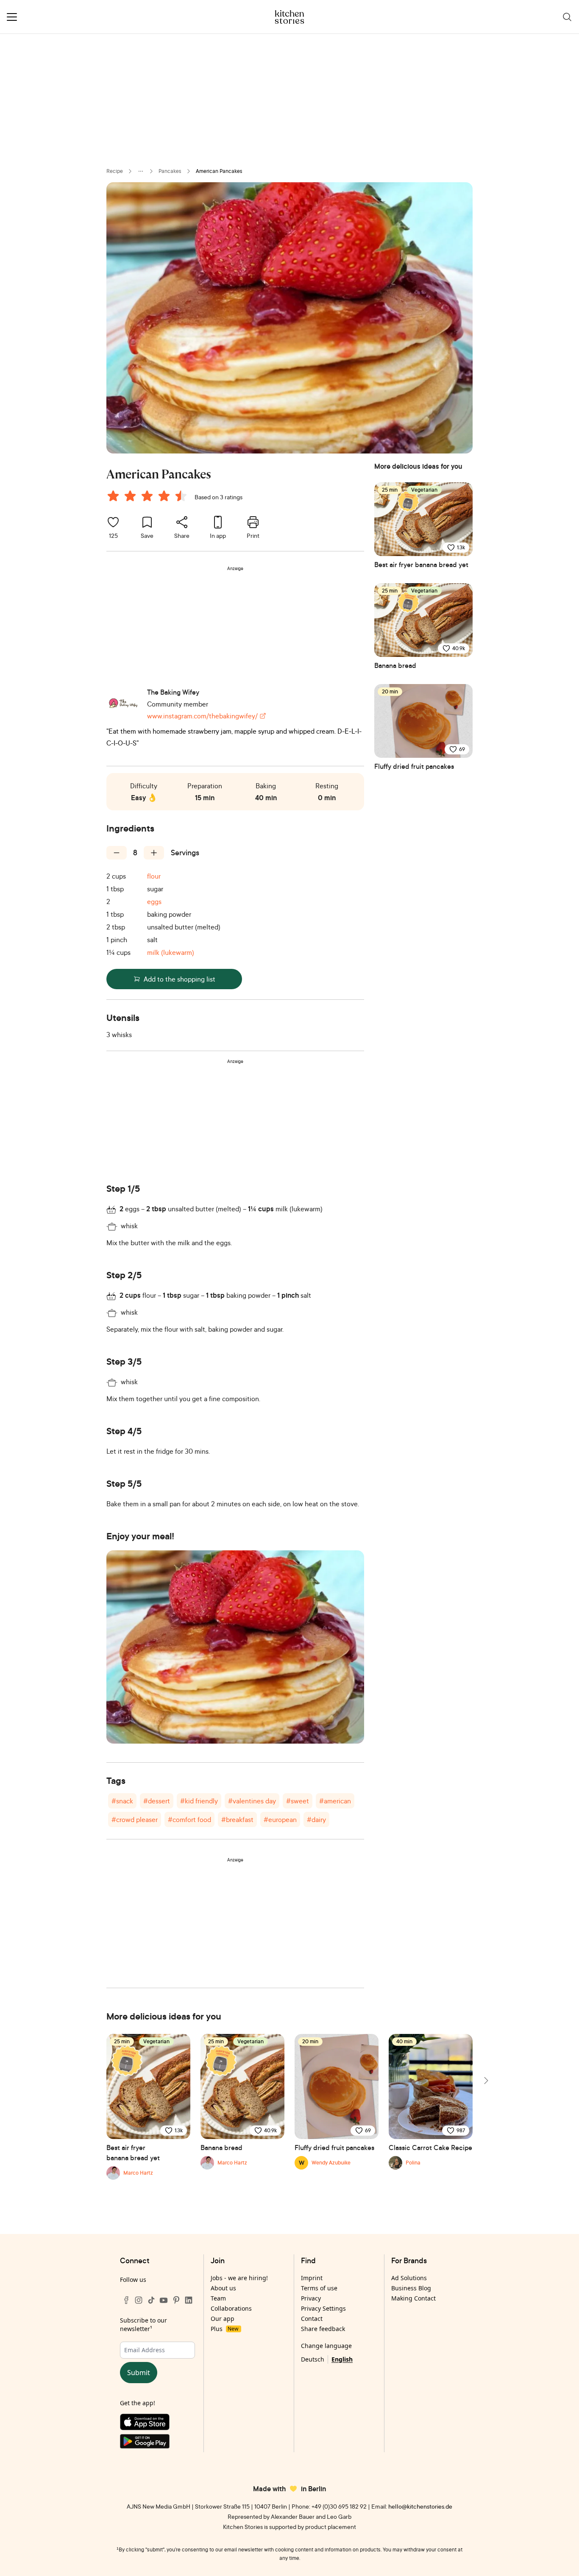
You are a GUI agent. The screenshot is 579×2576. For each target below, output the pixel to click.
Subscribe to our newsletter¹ (143, 2324)
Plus (224, 2329)
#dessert (157, 1801)
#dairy (316, 1819)
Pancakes (170, 171)
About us (223, 2288)
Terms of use (319, 2288)
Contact (312, 2319)
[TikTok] (151, 2300)
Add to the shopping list (180, 979)
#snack (122, 1801)
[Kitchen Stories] (290, 17)
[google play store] (157, 2443)
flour (154, 876)
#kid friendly (199, 1801)
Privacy (311, 2298)
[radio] (113, 496)
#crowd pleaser (135, 1819)
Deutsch (313, 2359)
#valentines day (252, 1801)
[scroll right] (485, 2081)
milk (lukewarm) (171, 952)
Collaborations (231, 2308)
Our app (223, 2319)
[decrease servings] (117, 853)
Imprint (312, 2278)
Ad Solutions (409, 2278)
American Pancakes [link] (219, 171)
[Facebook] (126, 2300)
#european (280, 1819)
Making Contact (413, 2298)
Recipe (115, 171)
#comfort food (189, 1819)
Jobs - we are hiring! (239, 2278)
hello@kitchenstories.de (420, 2506)
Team (218, 2298)
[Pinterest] (176, 2300)
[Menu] (12, 17)
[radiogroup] (149, 497)
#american (335, 1801)
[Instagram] (139, 2300)
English (342, 2359)
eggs (154, 901)
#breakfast (237, 1819)
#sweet (298, 1801)
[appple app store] (157, 2424)
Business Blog (411, 2288)
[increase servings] (154, 853)
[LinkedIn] (189, 2300)
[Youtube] (164, 2300)
